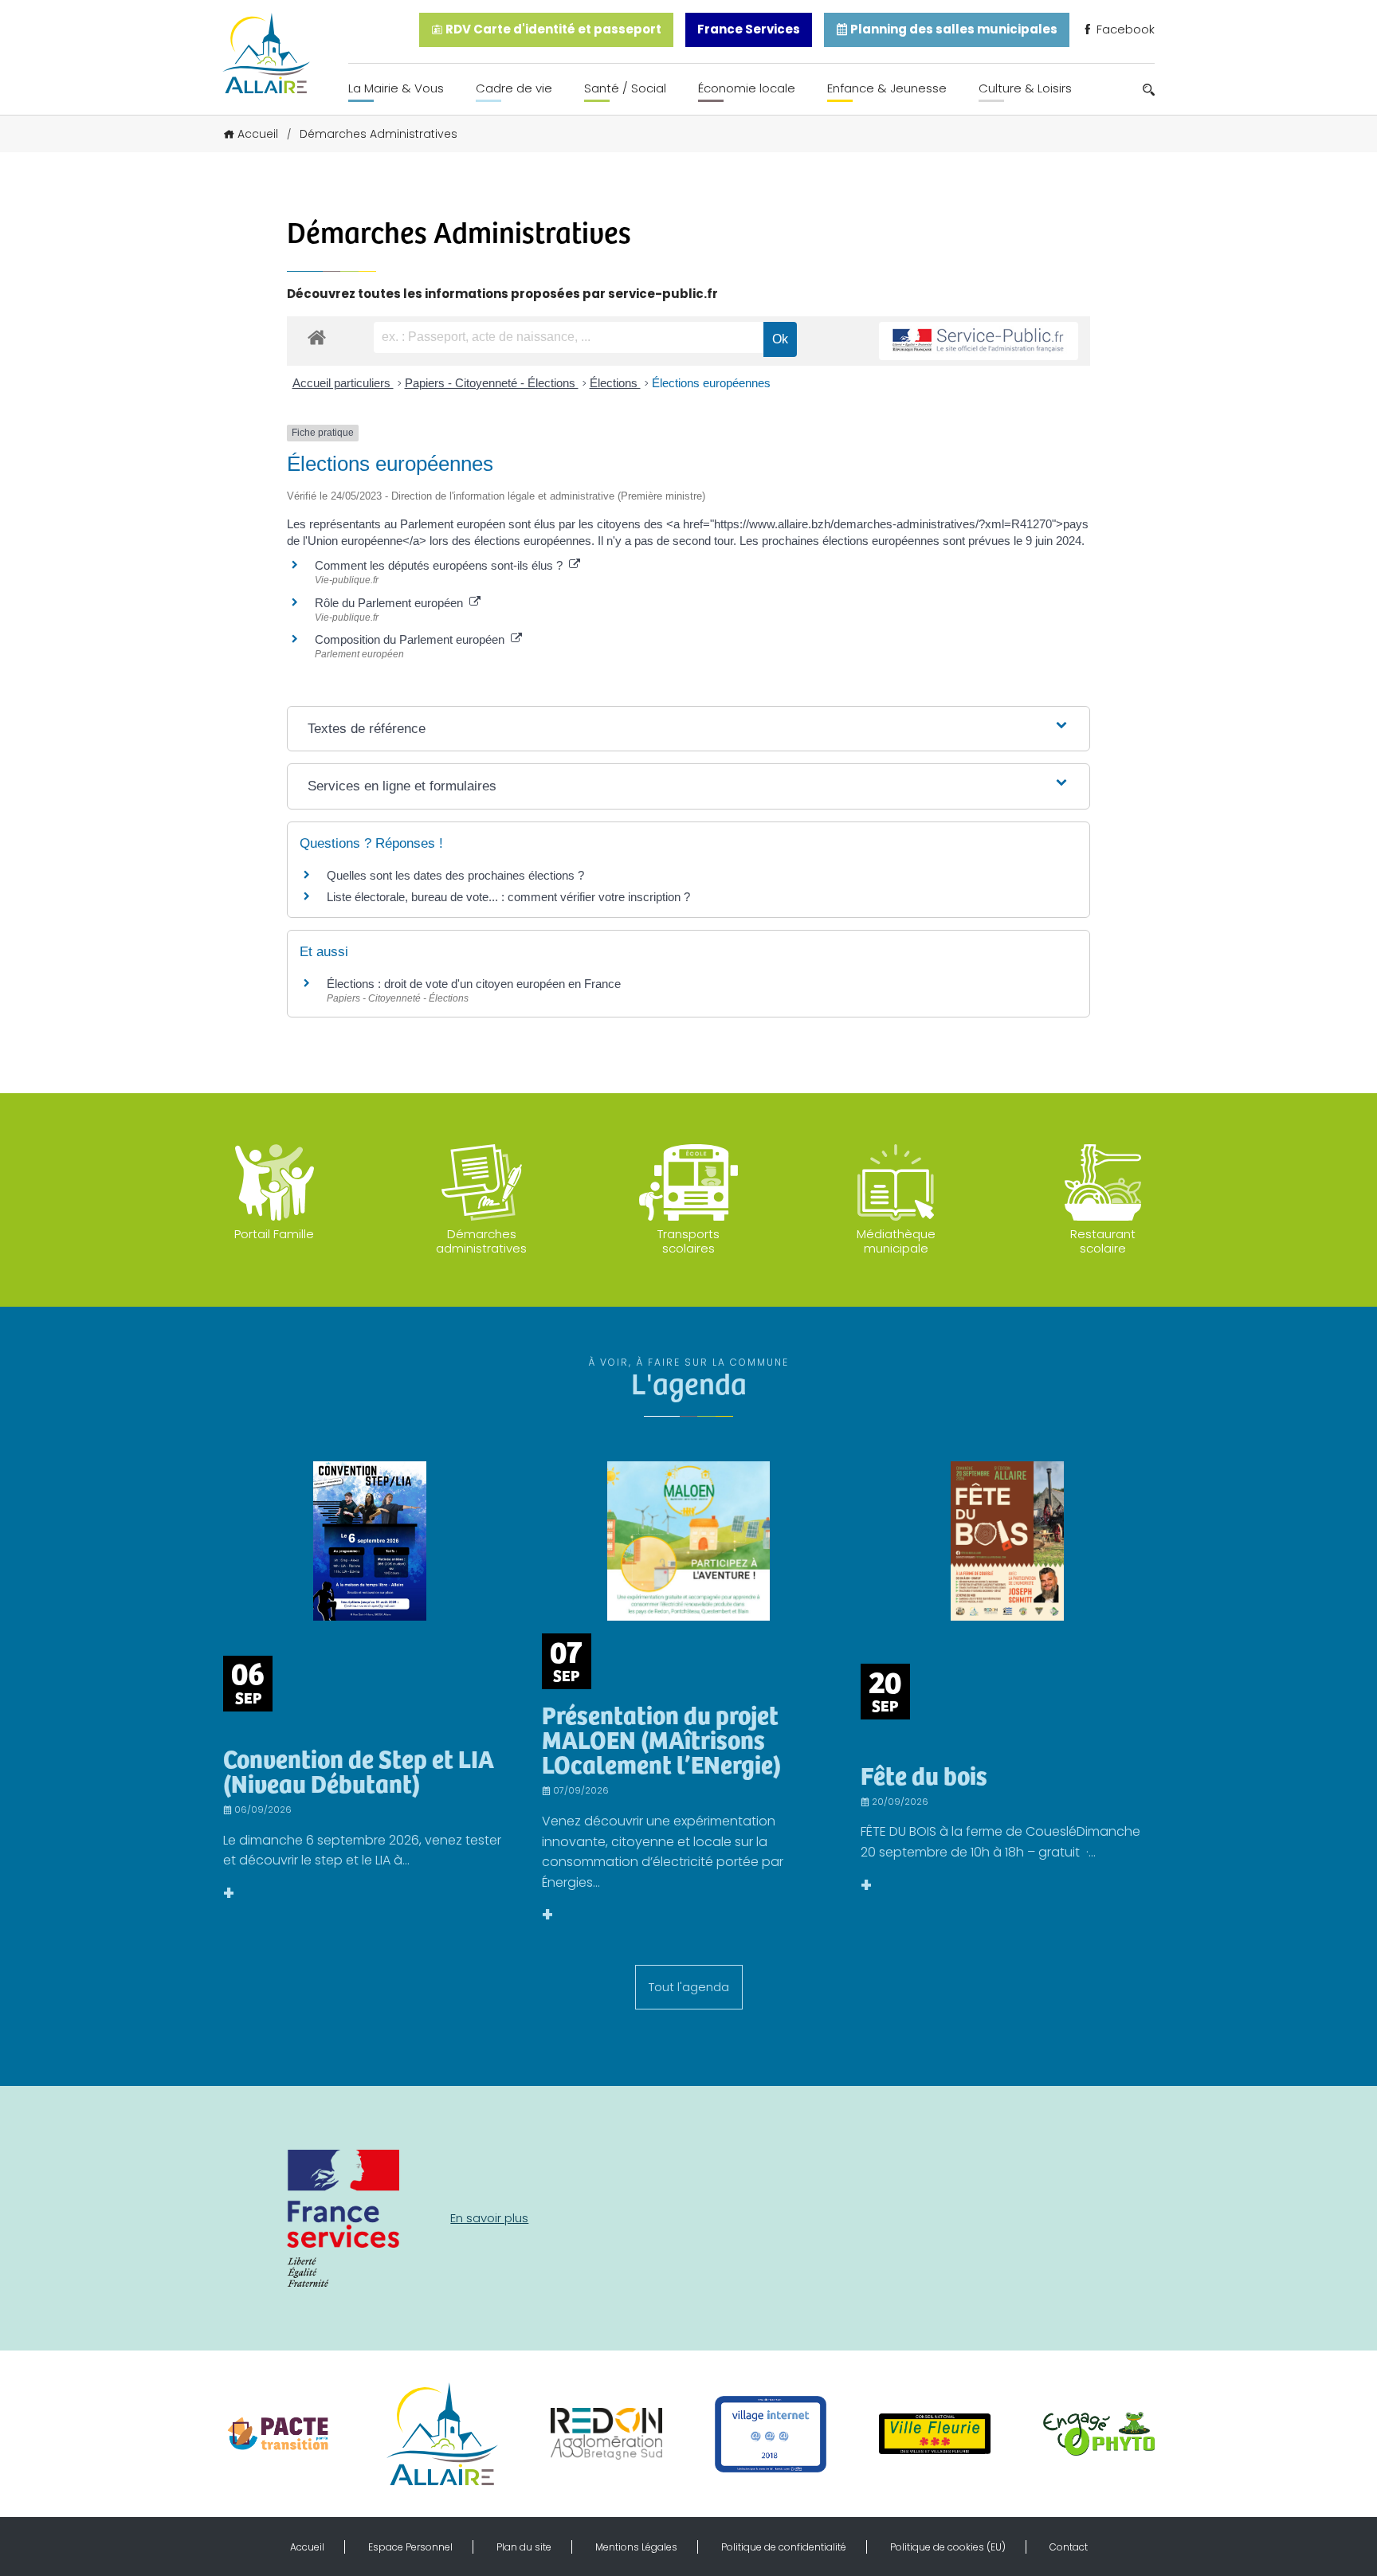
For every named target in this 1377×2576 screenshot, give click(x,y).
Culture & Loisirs (1025, 88)
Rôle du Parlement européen (392, 603)
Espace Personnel (410, 2547)
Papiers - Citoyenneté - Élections (492, 383)
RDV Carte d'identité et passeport (552, 29)
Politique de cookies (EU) (948, 2547)
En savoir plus (489, 2218)
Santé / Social (625, 88)
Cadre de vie (514, 88)
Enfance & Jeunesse (887, 88)
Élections (615, 383)
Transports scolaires (688, 1241)
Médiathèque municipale (896, 1241)
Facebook (1124, 29)
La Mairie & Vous (396, 88)
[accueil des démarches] (317, 337)
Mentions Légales (636, 2547)
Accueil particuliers (343, 383)
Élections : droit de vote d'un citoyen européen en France (474, 984)
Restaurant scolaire (1103, 1241)
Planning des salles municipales (953, 29)
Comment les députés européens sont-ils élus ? (442, 565)
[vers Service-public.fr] (979, 341)
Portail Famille (274, 1234)
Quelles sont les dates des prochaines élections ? (455, 875)
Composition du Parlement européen (413, 639)
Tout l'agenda (689, 1987)
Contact (1069, 2547)
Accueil (258, 134)
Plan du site (524, 2547)
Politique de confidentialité (784, 2547)
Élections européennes (711, 383)
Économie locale (747, 88)
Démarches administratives (481, 1241)
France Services (749, 29)
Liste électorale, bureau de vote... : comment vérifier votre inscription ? (508, 897)
